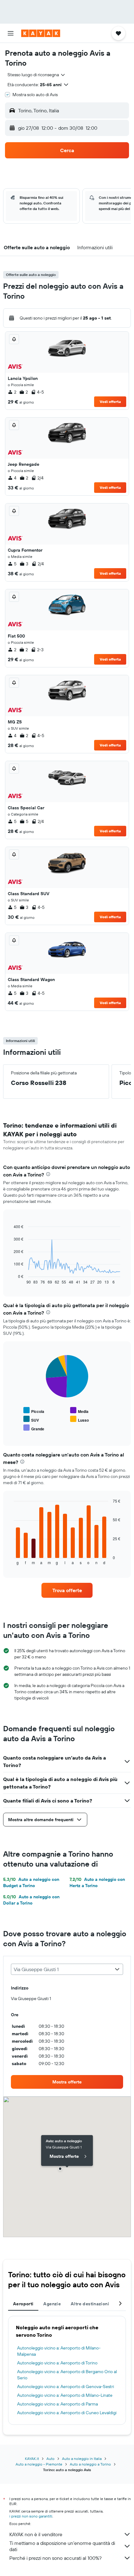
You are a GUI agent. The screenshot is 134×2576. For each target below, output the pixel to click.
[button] (11, 33)
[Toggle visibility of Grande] (34, 1428)
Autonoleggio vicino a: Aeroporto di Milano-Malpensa (59, 2351)
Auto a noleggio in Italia (82, 2459)
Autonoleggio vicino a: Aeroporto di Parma (57, 2404)
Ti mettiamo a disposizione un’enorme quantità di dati (62, 2546)
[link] (67, 1590)
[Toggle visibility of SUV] (31, 1419)
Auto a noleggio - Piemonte (39, 2464)
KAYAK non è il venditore (36, 2534)
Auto (50, 2459)
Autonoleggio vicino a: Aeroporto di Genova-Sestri (66, 2387)
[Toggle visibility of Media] (79, 1411)
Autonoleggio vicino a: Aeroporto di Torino (57, 2363)
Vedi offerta (110, 402)
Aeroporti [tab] (23, 2304)
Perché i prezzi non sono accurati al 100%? (55, 2558)
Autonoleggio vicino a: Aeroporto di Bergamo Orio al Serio (67, 2375)
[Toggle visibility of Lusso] (79, 1419)
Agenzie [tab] (52, 2304)
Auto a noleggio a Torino (90, 2464)
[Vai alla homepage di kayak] (41, 33)
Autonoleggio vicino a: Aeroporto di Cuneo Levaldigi (67, 2413)
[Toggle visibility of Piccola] (34, 1411)
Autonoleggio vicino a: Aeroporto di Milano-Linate (65, 2395)
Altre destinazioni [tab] (90, 2304)
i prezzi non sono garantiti (31, 2516)
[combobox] (37, 75)
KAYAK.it (32, 2459)
